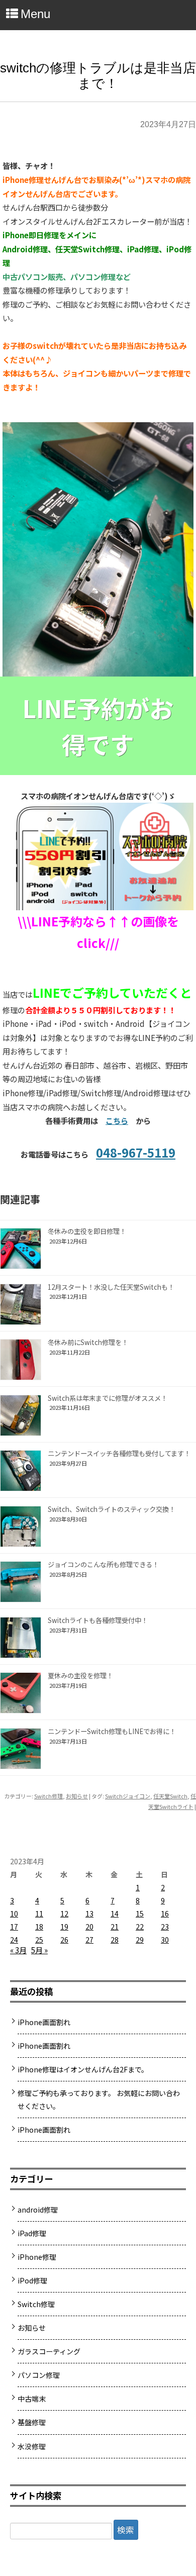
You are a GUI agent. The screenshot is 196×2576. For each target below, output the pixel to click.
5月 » (39, 1950)
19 (64, 1927)
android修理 (38, 2210)
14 (115, 1914)
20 (89, 1927)
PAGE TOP (181, 2487)
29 (140, 1940)
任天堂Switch (170, 1796)
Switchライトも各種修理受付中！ (98, 1620)
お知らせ (77, 1796)
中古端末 (32, 2399)
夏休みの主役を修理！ (80, 1676)
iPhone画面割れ (44, 2022)
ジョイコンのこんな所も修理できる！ (103, 1564)
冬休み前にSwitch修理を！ (88, 1342)
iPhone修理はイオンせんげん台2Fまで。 (83, 2069)
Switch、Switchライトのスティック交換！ (112, 1509)
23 (165, 1927)
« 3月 (18, 1950)
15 (140, 1914)
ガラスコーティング (49, 2351)
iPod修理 (32, 2280)
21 (115, 1927)
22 (140, 1927)
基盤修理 (32, 2422)
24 (14, 1940)
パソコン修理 (39, 2375)
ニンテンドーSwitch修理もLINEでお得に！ (112, 1731)
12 (64, 1914)
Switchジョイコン (128, 1796)
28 (115, 1940)
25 (39, 1940)
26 (64, 1940)
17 (14, 1927)
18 (39, 1927)
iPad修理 (32, 2233)
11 (39, 1914)
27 (89, 1940)
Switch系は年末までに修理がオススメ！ (108, 1398)
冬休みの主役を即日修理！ (87, 1231)
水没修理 (32, 2446)
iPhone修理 (37, 2257)
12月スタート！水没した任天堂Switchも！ (111, 1287)
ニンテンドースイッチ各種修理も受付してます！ (119, 1453)
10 (14, 1914)
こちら (117, 1120)
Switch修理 (48, 1796)
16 (165, 1914)
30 (165, 1940)
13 (89, 1914)
